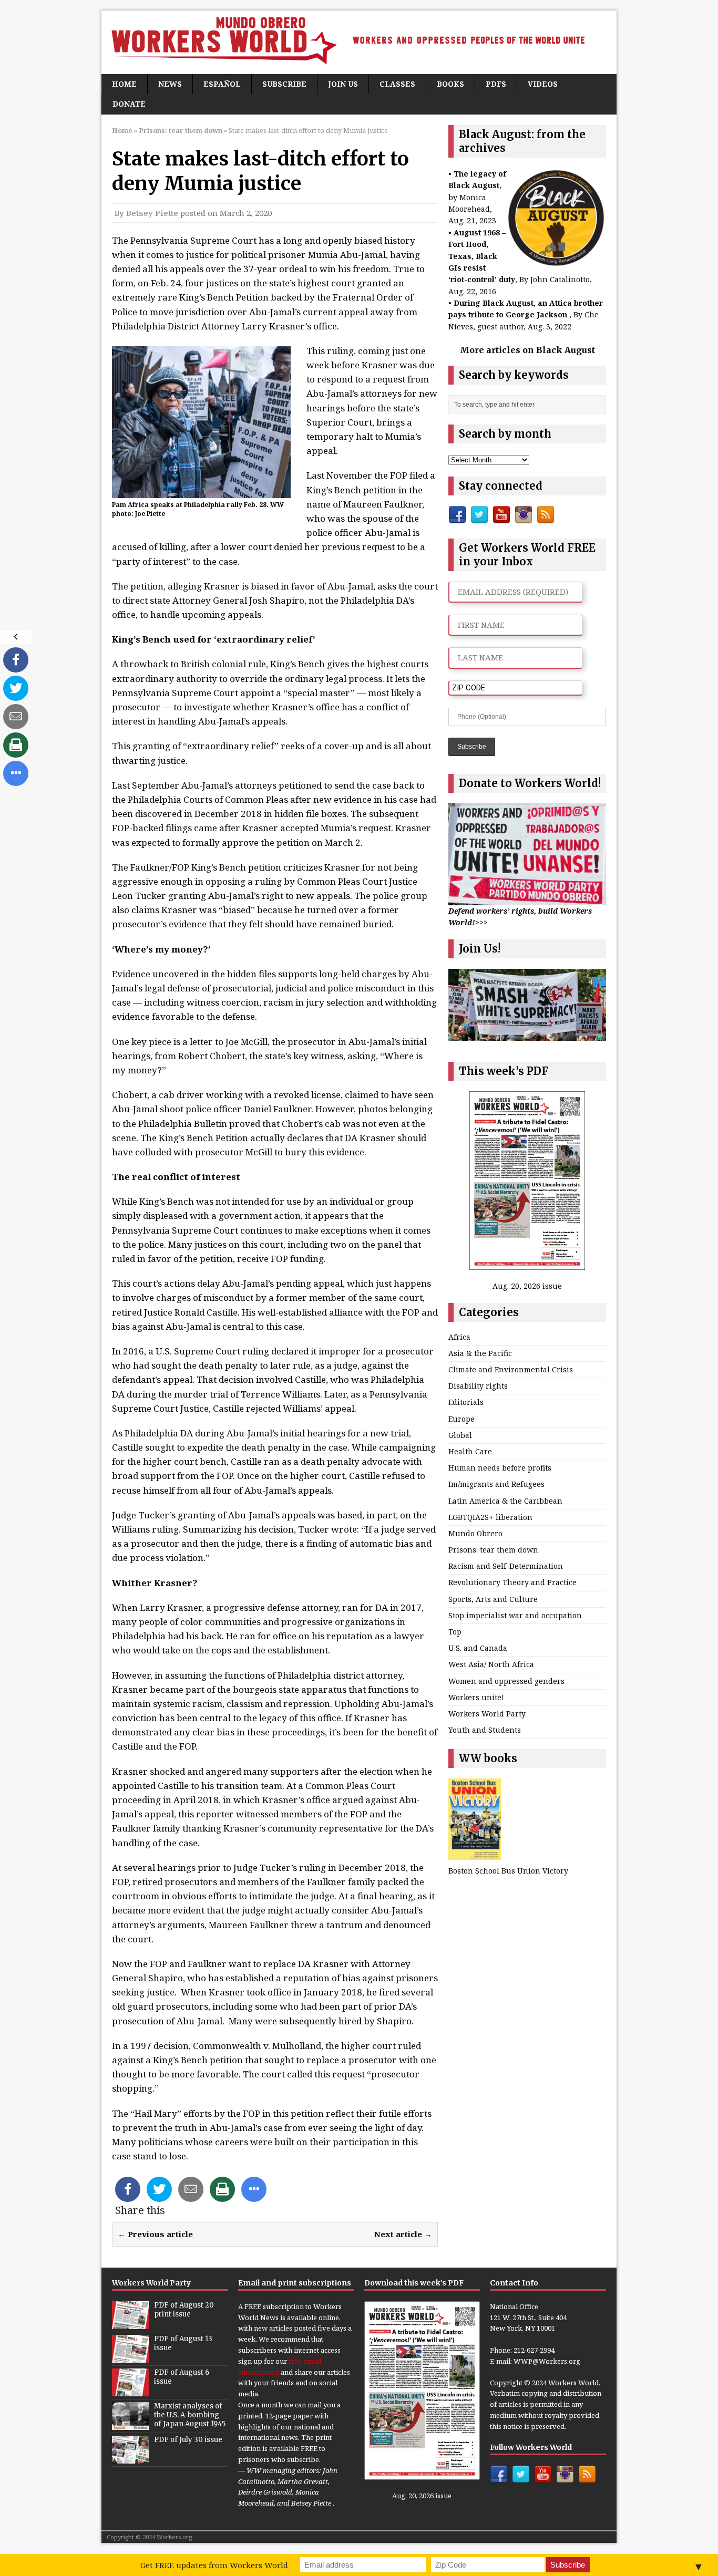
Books (450, 84)
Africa (459, 1337)
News (170, 84)
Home (124, 84)
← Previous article (155, 2234)
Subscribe (284, 84)
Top (455, 1632)
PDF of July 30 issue (188, 2440)
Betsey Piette (152, 213)
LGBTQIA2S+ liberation (490, 1517)
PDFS (496, 84)
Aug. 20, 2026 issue (527, 1286)
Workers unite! (476, 1697)
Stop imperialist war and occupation (515, 1615)
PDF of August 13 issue (183, 2343)
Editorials (466, 1402)
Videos (543, 84)
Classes (397, 84)
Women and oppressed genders (506, 1681)
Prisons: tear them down (493, 1550)
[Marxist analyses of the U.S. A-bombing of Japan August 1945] (130, 2424)
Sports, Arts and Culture (493, 1599)
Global (460, 1435)
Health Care (470, 1451)
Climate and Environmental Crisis (511, 1369)
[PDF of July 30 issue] (130, 2458)
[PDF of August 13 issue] (130, 2357)
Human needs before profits (500, 1468)
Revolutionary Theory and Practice (512, 1582)
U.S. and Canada (478, 1648)
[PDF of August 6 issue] (130, 2391)
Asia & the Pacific (480, 1353)
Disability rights (478, 1386)
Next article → (403, 2234)
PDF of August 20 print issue (184, 2310)
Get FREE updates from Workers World (214, 2565)
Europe (461, 1419)
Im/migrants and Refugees (496, 1484)
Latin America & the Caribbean (505, 1501)
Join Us (343, 84)
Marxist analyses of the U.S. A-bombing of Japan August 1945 (190, 2415)
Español (222, 84)
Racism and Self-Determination (506, 1566)
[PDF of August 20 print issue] (130, 2323)
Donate (129, 104)
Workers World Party (487, 1714)
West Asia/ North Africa (491, 1664)
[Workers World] (359, 42)
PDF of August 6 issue (182, 2377)
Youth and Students (485, 1730)
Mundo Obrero (475, 1533)
